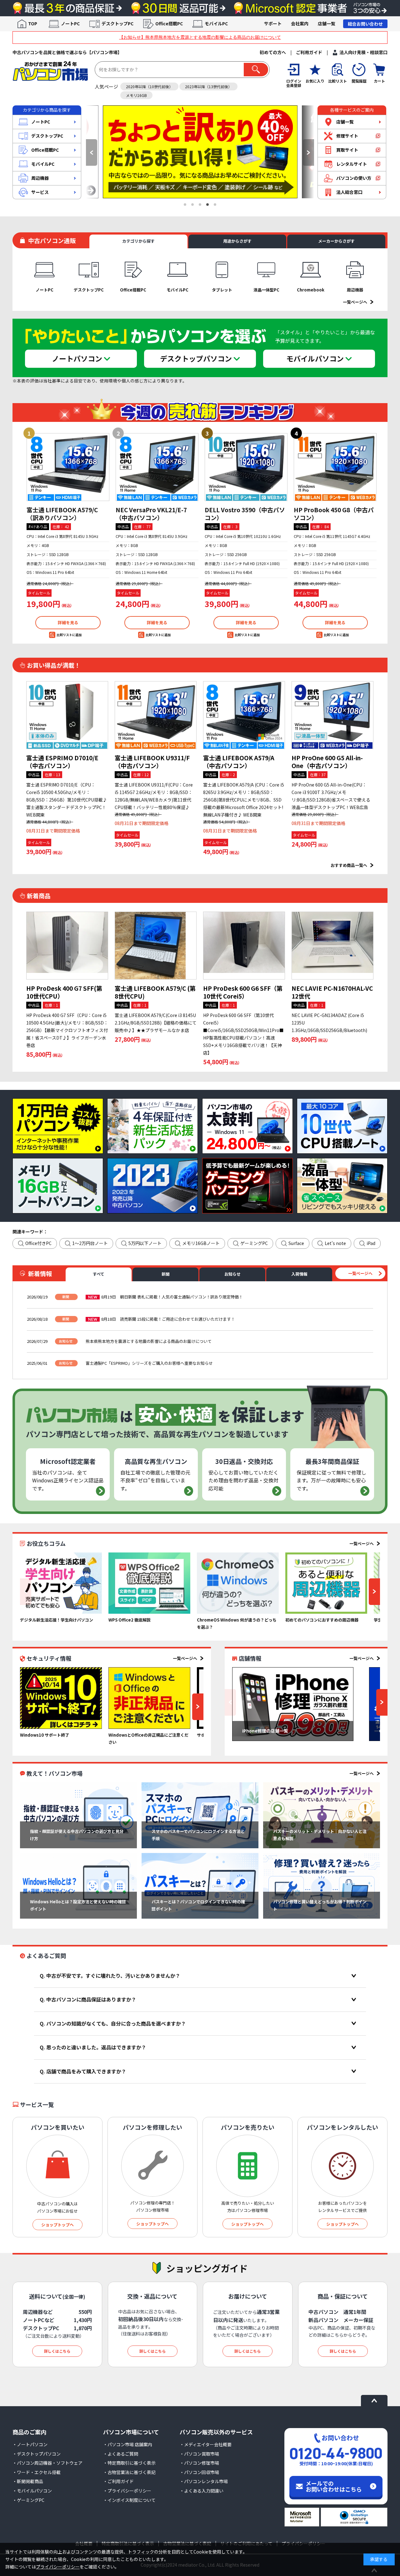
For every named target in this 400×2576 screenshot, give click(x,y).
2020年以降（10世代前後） (149, 86)
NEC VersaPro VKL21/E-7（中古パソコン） (151, 514)
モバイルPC (216, 23)
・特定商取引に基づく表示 (129, 2463)
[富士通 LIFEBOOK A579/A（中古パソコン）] (244, 715)
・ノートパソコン (30, 2444)
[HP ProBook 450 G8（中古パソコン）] (335, 467)
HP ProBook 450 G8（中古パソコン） (334, 514)
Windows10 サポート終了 (45, 1735)
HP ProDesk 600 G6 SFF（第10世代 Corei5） (243, 992)
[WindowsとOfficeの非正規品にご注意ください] (149, 1698)
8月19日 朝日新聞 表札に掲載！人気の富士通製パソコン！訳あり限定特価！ (172, 1297)
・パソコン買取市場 (199, 2454)
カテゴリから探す (138, 241)
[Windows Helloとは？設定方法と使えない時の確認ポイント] (78, 1886)
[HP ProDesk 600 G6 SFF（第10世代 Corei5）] (244, 946)
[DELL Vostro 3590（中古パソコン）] (246, 467)
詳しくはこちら (57, 2351)
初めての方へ (273, 52)
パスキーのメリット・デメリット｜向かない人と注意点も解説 (320, 1835)
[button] (92, 152)
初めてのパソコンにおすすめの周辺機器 (322, 1620)
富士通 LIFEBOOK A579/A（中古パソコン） (239, 762)
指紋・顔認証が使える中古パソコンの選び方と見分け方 (77, 1835)
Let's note (335, 1243)
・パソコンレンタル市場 (204, 2481)
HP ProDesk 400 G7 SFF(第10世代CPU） (64, 992)
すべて (99, 1274)
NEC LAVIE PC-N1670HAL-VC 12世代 (332, 992)
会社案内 (300, 23)
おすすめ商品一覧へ (349, 865)
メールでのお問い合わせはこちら (334, 2486)
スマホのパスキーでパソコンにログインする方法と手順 (198, 1835)
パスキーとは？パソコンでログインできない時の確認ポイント (198, 1905)
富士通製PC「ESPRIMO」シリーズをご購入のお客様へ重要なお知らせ (149, 1363)
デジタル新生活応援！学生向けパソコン (57, 1620)
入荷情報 (299, 1274)
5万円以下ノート (145, 1243)
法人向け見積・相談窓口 (363, 52)
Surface (296, 1243)
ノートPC (70, 23)
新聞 (166, 1274)
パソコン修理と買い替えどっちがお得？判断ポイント (320, 1905)
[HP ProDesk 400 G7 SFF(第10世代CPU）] (67, 946)
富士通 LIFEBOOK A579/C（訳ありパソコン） (62, 514)
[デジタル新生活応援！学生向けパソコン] (61, 1583)
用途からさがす (237, 241)
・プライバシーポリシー (127, 2491)
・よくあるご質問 (121, 2454)
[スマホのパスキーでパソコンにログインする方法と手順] (200, 1815)
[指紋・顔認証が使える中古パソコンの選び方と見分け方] (78, 1815)
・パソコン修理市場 (199, 2463)
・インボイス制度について (129, 2500)
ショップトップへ (57, 2225)
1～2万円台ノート (90, 1243)
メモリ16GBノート (201, 1243)
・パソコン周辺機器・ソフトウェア (47, 2463)
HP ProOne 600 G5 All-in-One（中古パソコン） (327, 762)
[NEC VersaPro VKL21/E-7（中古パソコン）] (157, 467)
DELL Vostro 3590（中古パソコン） (245, 514)
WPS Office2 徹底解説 (130, 1620)
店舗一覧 (327, 23)
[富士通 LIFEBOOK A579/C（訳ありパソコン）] (68, 467)
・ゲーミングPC (28, 2500)
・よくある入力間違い (202, 2491)
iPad (371, 1243)
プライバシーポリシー (58, 2567)
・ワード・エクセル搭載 (37, 2472)
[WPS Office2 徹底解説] (149, 1583)
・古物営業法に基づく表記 (129, 2472)
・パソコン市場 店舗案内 (128, 2444)
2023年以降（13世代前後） (208, 86)
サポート (273, 23)
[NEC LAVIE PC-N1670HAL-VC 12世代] (332, 946)
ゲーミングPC (254, 1243)
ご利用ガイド (309, 52)
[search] (256, 70)
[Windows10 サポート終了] (61, 1698)
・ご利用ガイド (118, 2481)
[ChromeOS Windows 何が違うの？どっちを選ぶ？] (238, 1583)
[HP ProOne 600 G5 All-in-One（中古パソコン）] (332, 715)
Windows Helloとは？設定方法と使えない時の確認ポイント (78, 1905)
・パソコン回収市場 (199, 2472)
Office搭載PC (169, 23)
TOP (33, 23)
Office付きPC (38, 1243)
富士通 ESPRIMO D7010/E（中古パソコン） (62, 762)
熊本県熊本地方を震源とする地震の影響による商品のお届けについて (149, 1341)
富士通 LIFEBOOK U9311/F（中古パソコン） (152, 762)
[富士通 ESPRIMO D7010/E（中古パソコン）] (67, 715)
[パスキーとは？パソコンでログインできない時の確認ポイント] (200, 1886)
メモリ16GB (136, 95)
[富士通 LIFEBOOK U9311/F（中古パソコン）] (156, 715)
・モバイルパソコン (32, 2491)
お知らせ (232, 1274)
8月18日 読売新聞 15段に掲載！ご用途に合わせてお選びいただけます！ (168, 1319)
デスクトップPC (117, 23)
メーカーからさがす (336, 241)
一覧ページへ (355, 302)
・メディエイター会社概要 (206, 2444)
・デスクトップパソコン (37, 2454)
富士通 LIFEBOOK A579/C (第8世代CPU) (155, 992)
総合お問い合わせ (365, 24)
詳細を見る (68, 622)
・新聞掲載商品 (28, 2481)
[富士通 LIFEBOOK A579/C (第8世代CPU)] (156, 946)
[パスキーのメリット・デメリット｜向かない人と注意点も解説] (322, 1815)
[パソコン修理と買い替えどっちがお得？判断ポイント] (322, 1886)
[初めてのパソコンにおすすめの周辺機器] (326, 1583)
